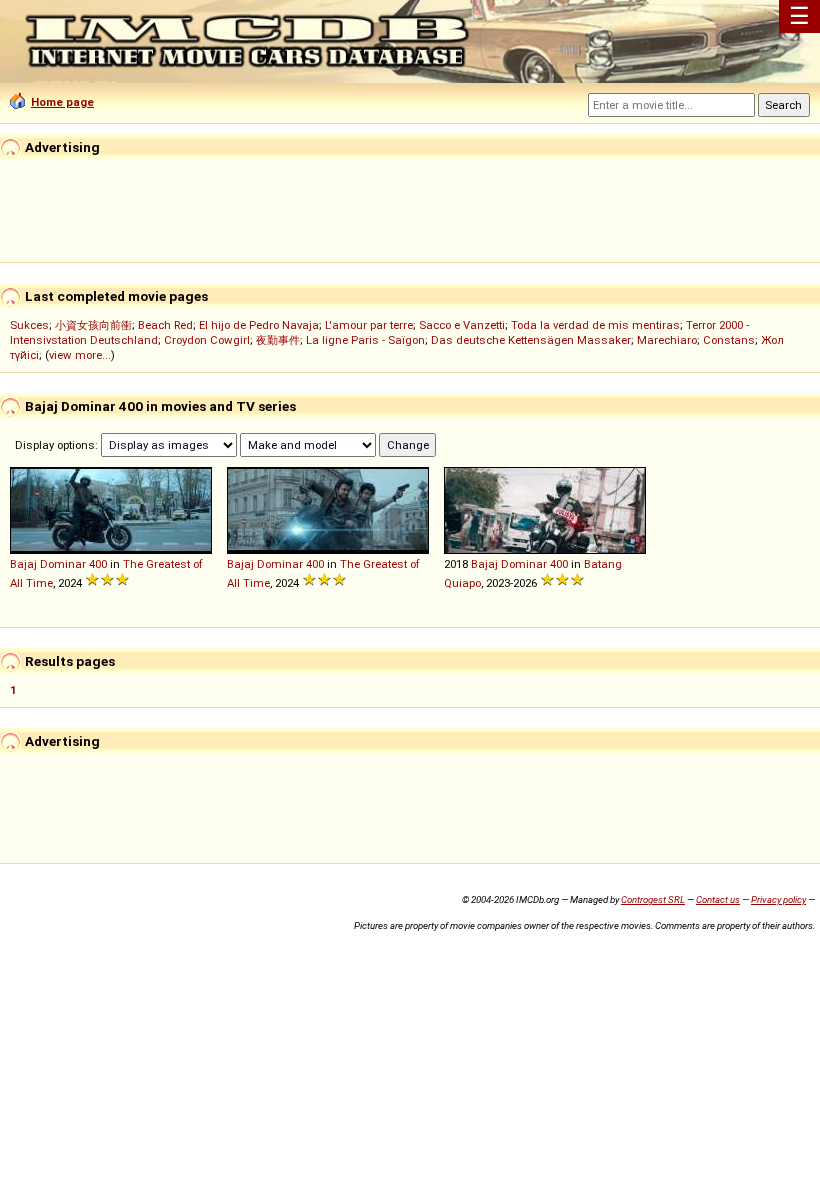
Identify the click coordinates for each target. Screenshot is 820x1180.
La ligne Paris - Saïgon (365, 340)
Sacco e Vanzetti (462, 325)
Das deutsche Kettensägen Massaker (531, 340)
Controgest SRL (653, 899)
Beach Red (165, 325)
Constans (729, 340)
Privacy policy (778, 899)
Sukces (29, 325)
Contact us (718, 899)
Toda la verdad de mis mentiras (595, 325)
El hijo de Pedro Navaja (259, 325)
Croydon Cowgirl (207, 340)
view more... (80, 355)
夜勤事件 (278, 340)
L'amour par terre (369, 325)
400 (98, 564)
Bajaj (23, 564)
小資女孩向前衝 (93, 325)
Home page (62, 102)
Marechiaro (667, 340)
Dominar (63, 564)
